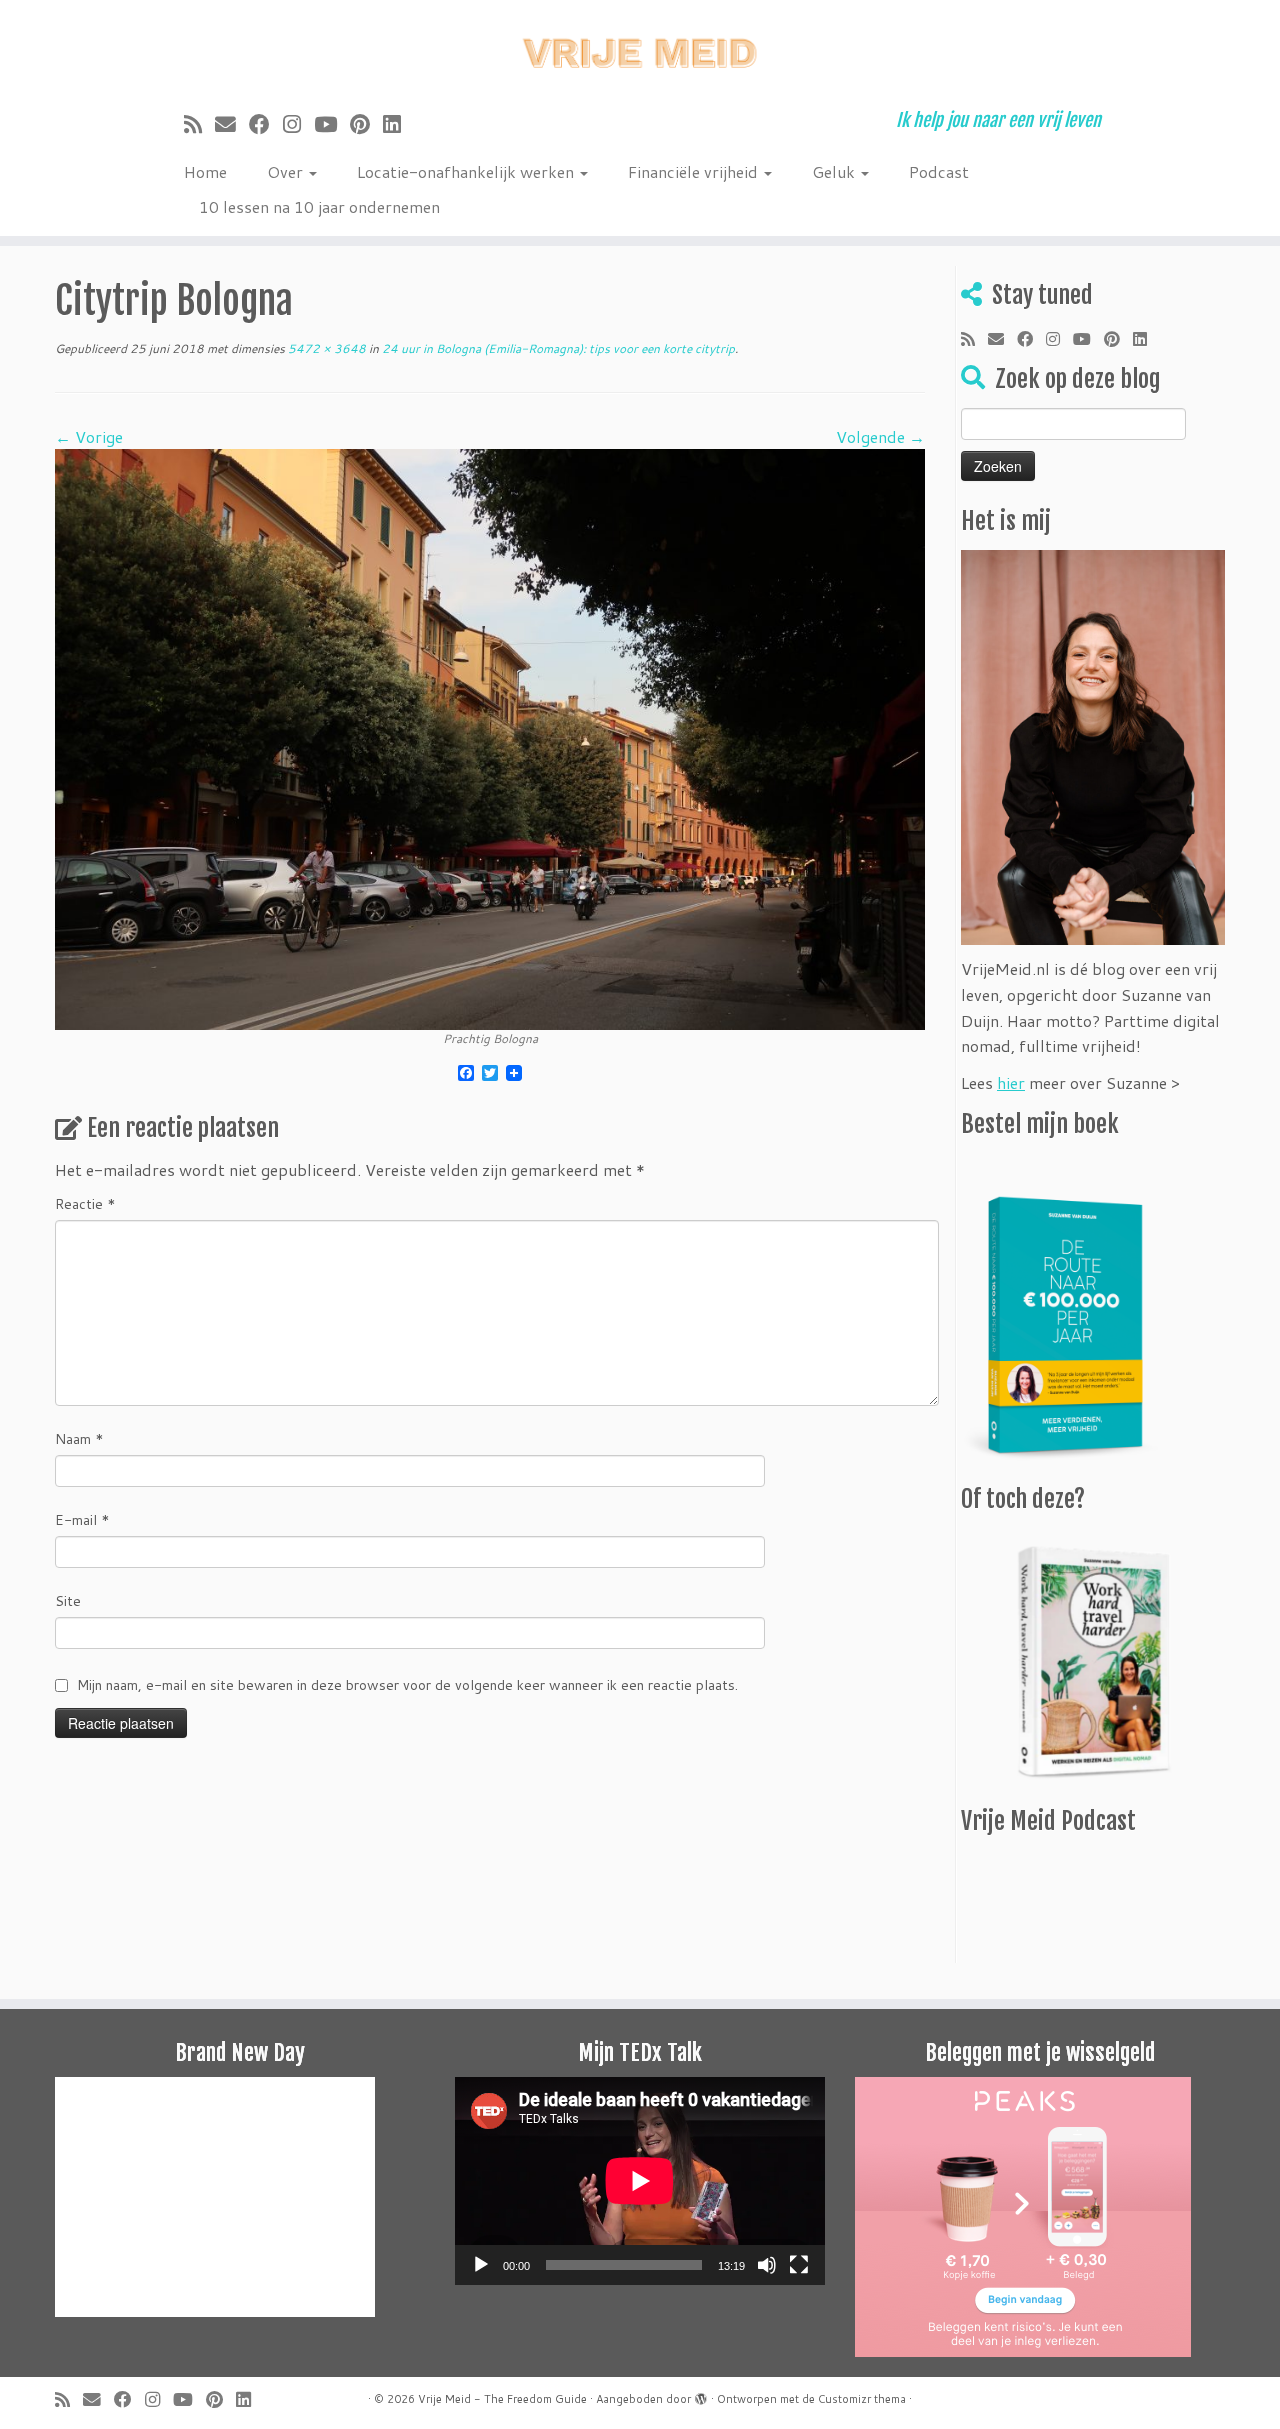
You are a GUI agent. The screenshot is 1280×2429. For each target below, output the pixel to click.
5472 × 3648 (325, 348)
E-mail (82, 1520)
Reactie (85, 1204)
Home (205, 171)
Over (287, 171)
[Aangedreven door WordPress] (701, 2395)
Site (68, 1601)
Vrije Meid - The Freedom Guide (502, 2399)
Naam (79, 1439)
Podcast (939, 171)
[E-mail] (232, 124)
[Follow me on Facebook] (266, 124)
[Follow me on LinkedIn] (398, 124)
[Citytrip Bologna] (490, 736)
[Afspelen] (481, 2265)
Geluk (835, 171)
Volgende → (880, 436)
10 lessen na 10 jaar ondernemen (319, 206)
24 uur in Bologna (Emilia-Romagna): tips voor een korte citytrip (557, 348)
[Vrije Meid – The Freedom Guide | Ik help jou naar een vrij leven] (640, 47)
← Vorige (89, 436)
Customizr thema (862, 2399)
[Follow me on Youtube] (332, 124)
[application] (640, 2181)
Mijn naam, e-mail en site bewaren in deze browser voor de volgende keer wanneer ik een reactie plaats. (407, 1685)
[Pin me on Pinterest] (366, 124)
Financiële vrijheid (695, 171)
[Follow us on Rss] (199, 124)
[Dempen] (767, 2265)
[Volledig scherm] (799, 2265)
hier (1011, 1082)
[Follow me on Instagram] (298, 124)
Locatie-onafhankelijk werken (467, 171)
